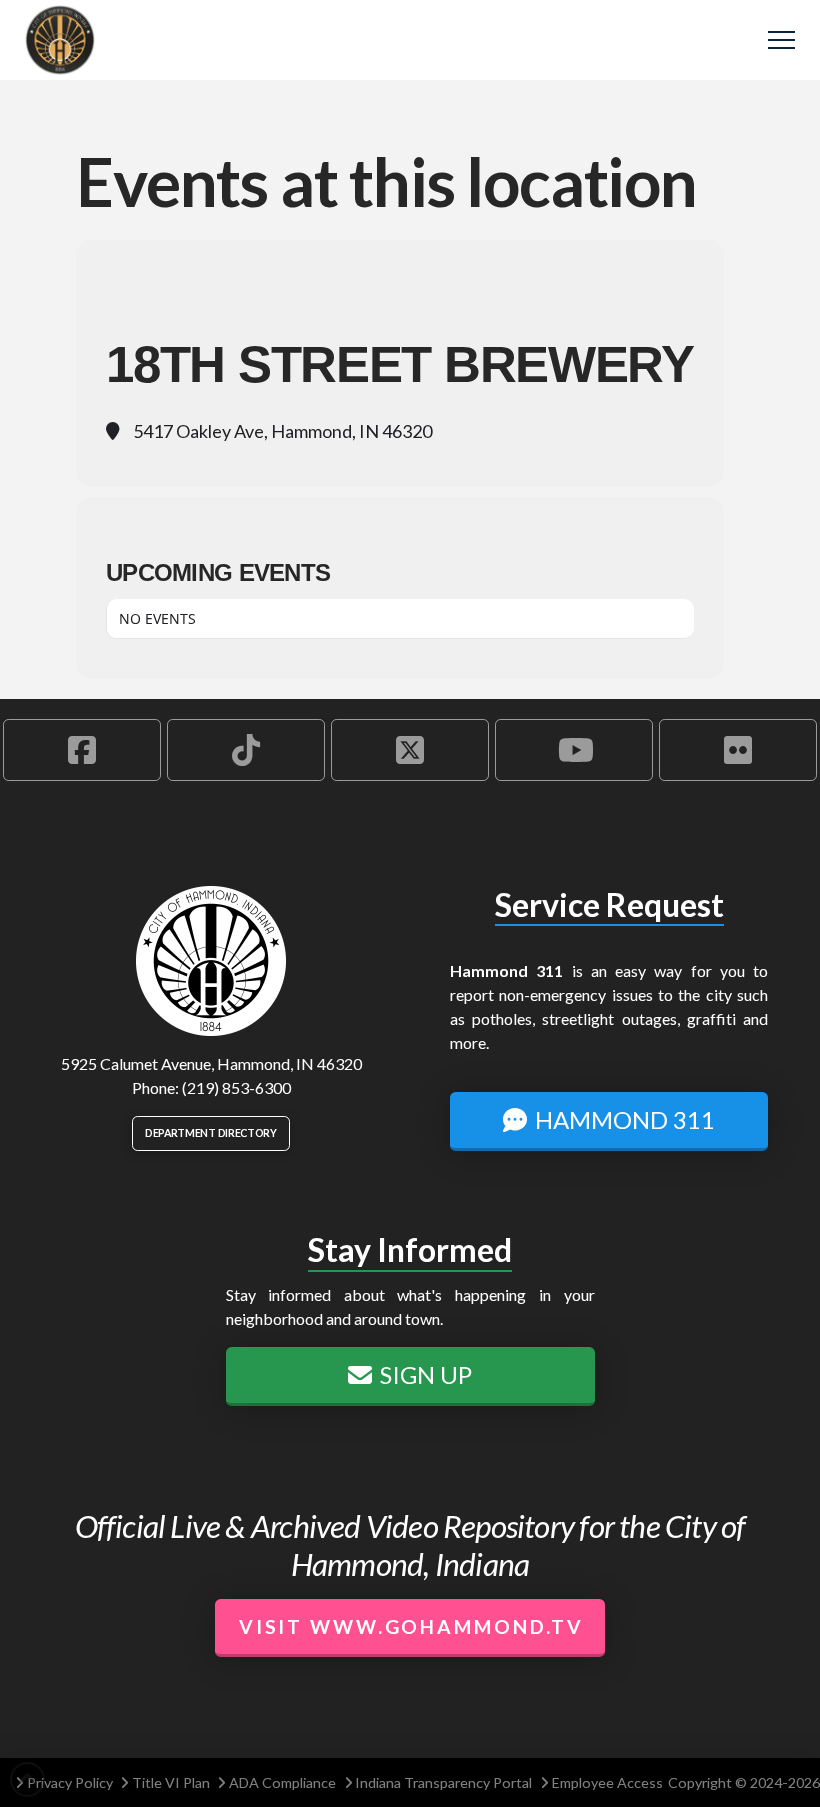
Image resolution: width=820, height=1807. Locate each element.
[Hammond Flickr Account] (738, 750)
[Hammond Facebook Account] (82, 750)
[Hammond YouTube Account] (574, 750)
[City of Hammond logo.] (211, 961)
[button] (781, 40)
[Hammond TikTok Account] (246, 750)
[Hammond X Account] (410, 750)
